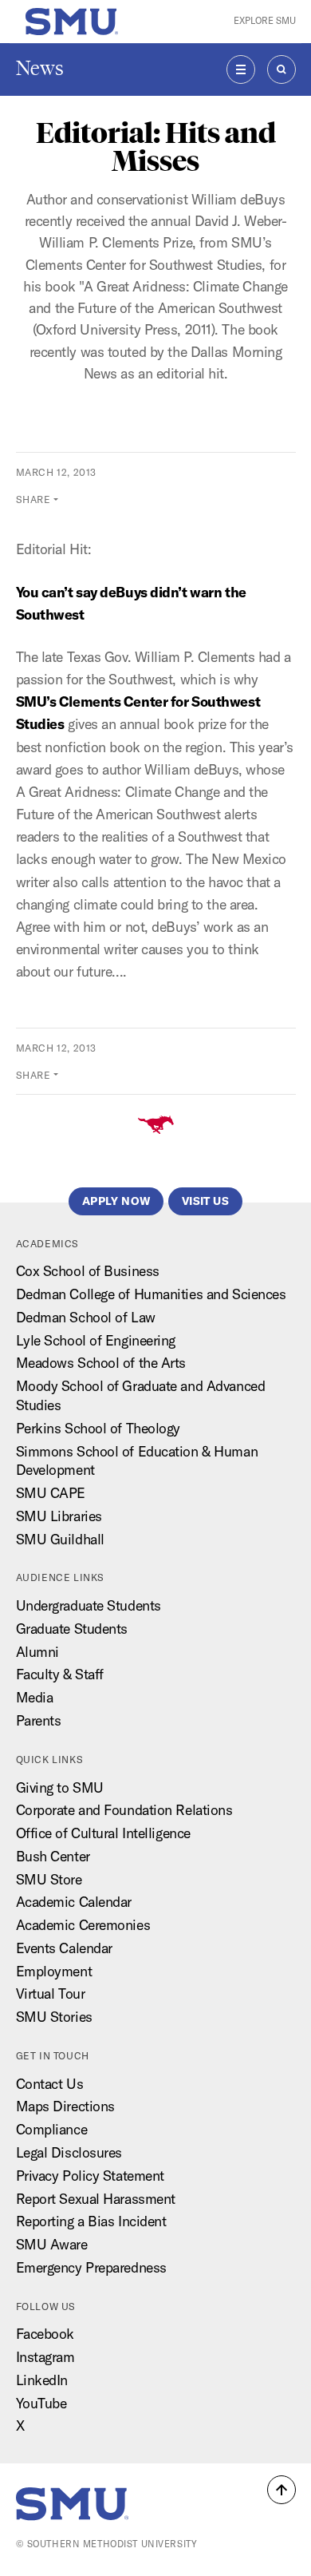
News (40, 68)
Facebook (45, 2334)
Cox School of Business (88, 1271)
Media (35, 1697)
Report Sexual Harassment (96, 2199)
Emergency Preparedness (91, 2267)
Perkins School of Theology (98, 1428)
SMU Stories (54, 2017)
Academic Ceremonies (83, 1925)
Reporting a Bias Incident (91, 2221)
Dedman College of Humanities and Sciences (151, 1294)
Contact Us (50, 2084)
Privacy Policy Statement (90, 2176)
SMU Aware (52, 2244)
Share (33, 499)
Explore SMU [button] (265, 21)
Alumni (37, 1652)
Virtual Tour (51, 1993)
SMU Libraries (59, 1516)
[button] (281, 2490)
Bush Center (53, 1856)
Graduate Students (72, 1629)
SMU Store (49, 1879)
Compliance (52, 2129)
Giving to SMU (60, 1787)
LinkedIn (42, 2380)
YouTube (41, 2403)
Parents (39, 1720)
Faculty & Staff (60, 1674)
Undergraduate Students (89, 1605)
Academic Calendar (74, 1902)
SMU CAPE (51, 1493)
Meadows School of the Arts (101, 1363)
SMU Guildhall (60, 1539)
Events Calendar (64, 1948)
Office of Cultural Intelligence (103, 1833)
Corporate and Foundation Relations (124, 1810)
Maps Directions (65, 2106)
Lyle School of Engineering (96, 1340)
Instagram (45, 2357)
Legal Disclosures (69, 2152)
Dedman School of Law (86, 1317)
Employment (54, 1971)
